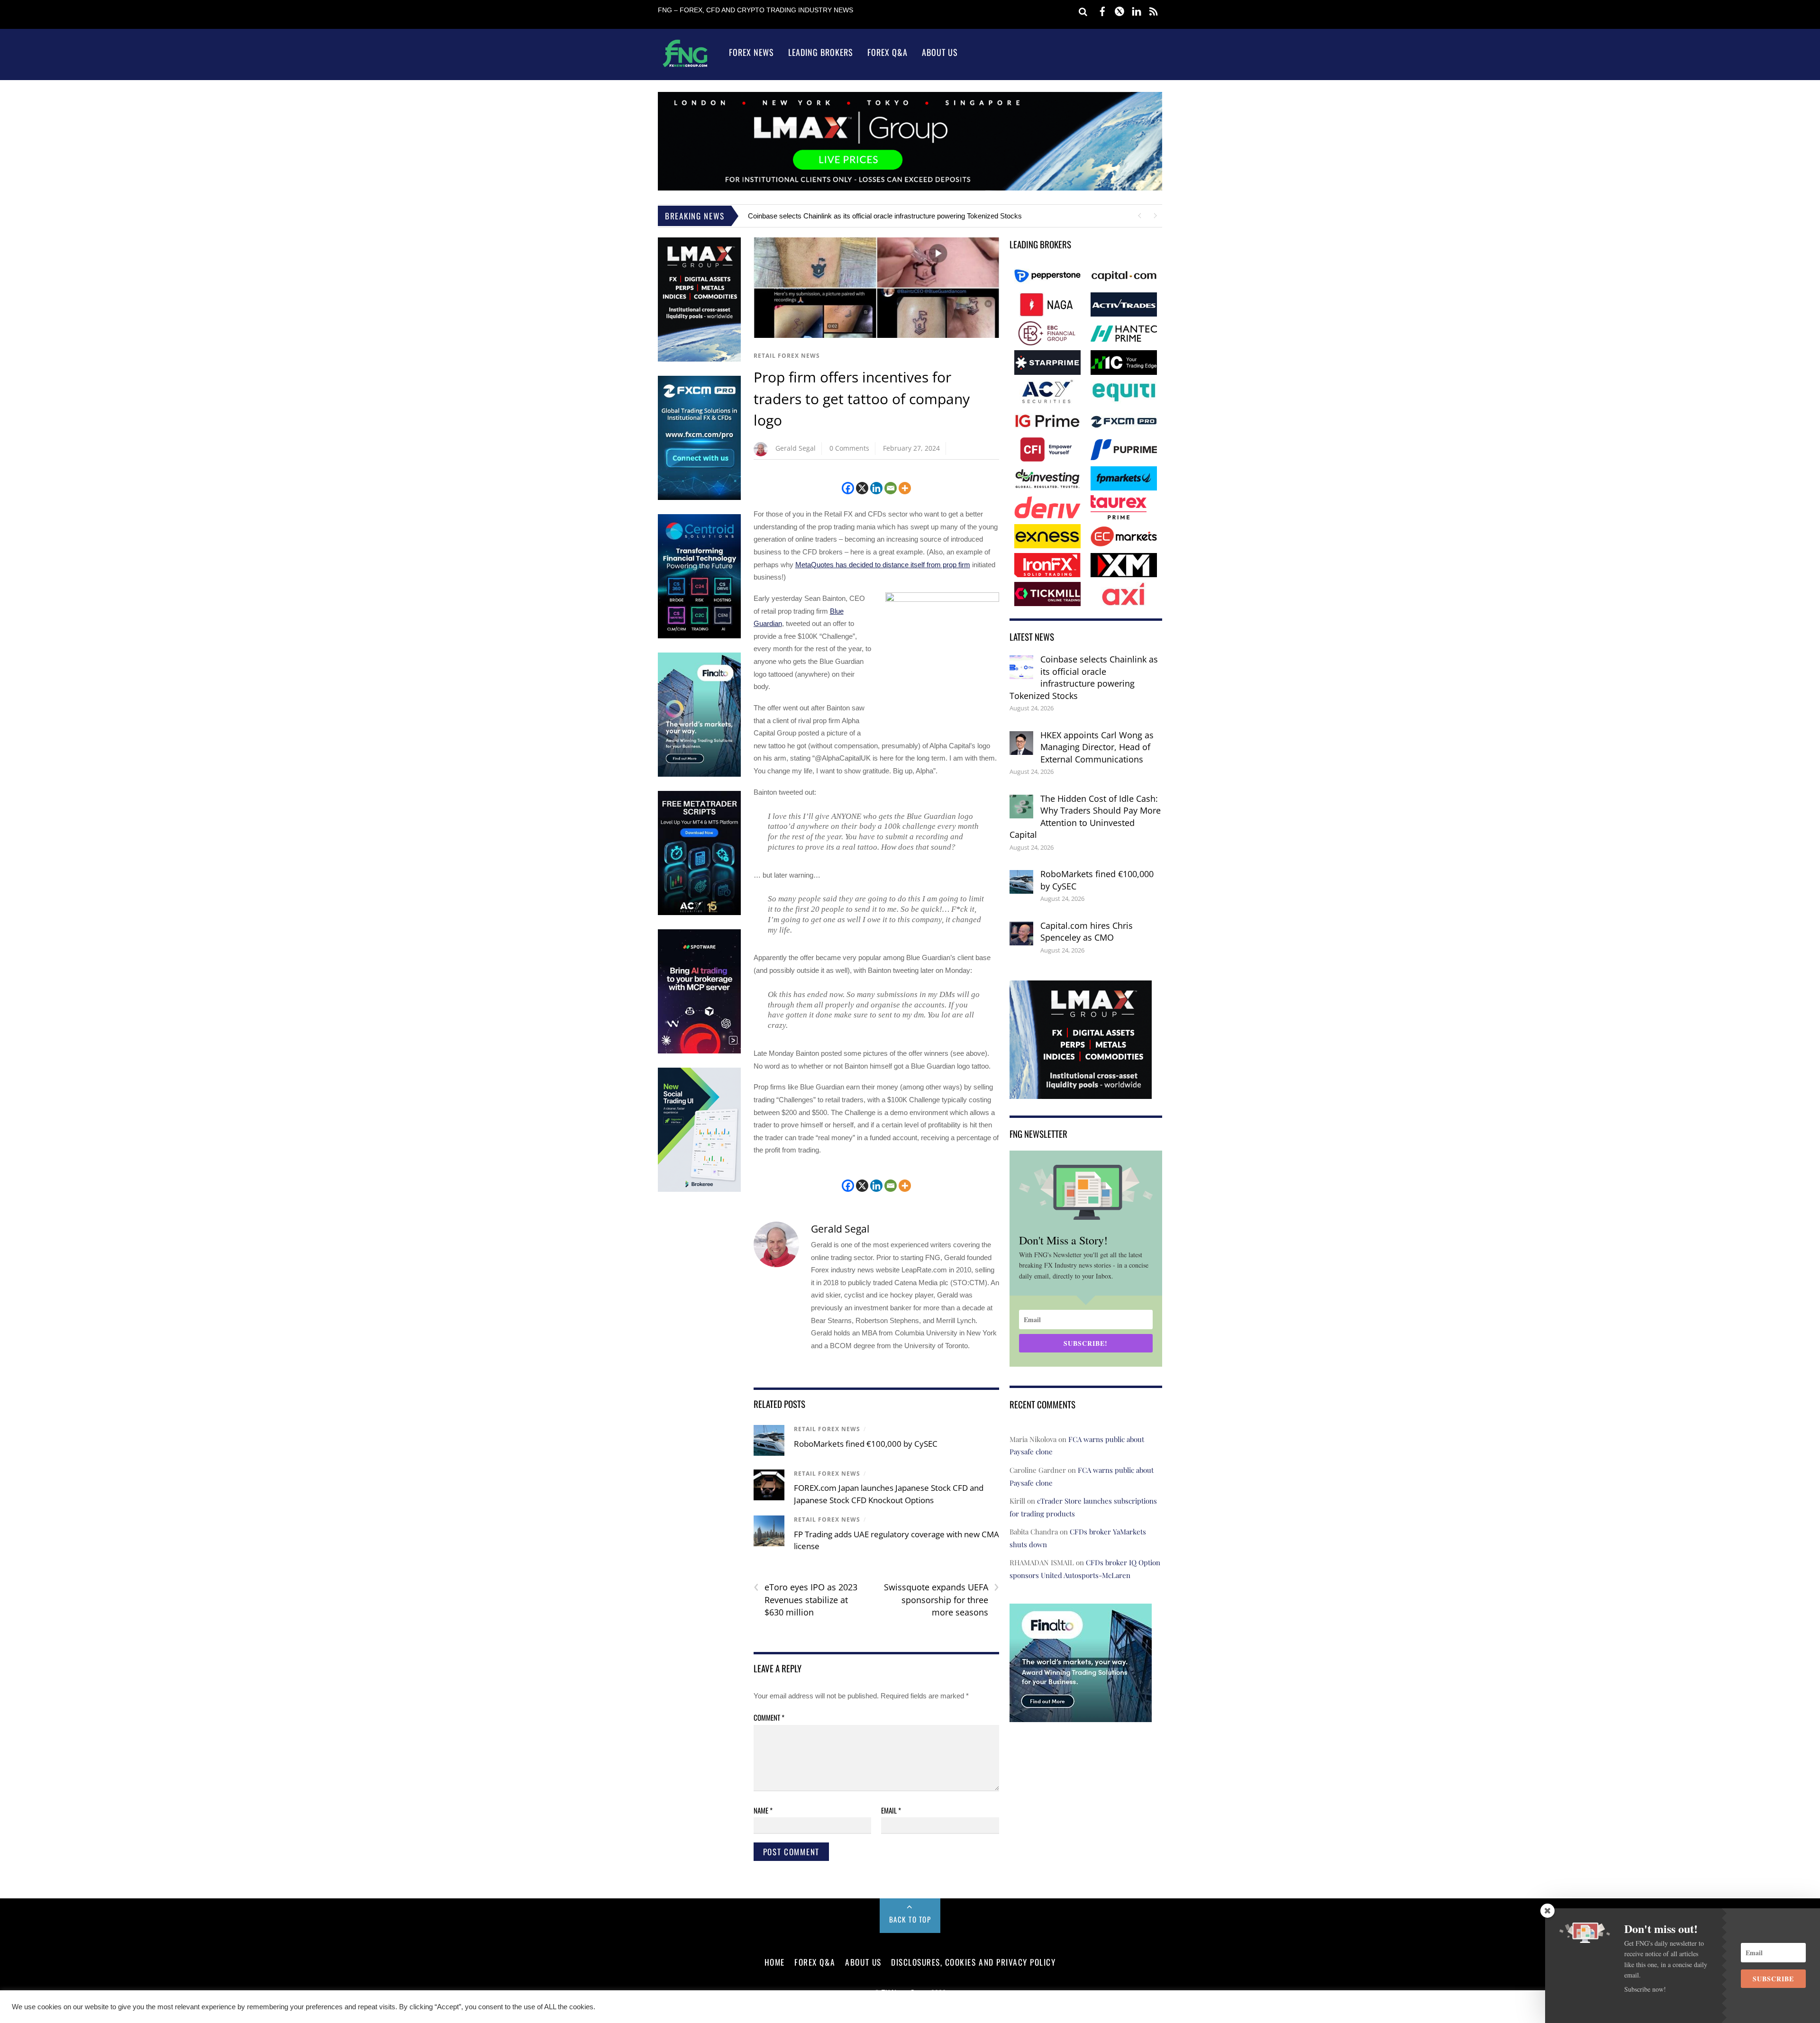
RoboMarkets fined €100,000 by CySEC (866, 1444)
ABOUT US (863, 1962)
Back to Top (910, 1919)
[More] (905, 488)
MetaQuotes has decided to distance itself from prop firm (883, 565)
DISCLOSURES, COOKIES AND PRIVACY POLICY (973, 1962)
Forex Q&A (887, 52)
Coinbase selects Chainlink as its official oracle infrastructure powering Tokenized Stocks (885, 216)
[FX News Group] (685, 67)
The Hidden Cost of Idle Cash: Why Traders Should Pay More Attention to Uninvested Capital (1085, 817)
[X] (862, 488)
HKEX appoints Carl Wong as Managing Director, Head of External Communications (1097, 747)
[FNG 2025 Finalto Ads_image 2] (1081, 1715)
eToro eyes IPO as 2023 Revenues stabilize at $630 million (805, 1599)
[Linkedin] (876, 488)
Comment (769, 1717)
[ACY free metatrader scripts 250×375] (699, 913)
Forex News (751, 52)
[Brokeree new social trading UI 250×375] (699, 1190)
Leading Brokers (821, 52)
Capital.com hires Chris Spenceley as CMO (1087, 932)
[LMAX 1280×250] (910, 188)
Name (763, 1810)
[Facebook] (848, 488)
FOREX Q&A (815, 1962)
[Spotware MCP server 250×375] (699, 1051)
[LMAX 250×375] (699, 359)
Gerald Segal (796, 448)
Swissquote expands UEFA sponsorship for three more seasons (942, 1599)
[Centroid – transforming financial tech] (699, 636)
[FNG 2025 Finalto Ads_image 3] (699, 775)
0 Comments (849, 448)
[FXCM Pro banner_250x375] (699, 498)
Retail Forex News (787, 356)
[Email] (891, 488)
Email (891, 1810)
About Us (940, 52)
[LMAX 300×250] (1081, 1092)
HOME (775, 1962)
